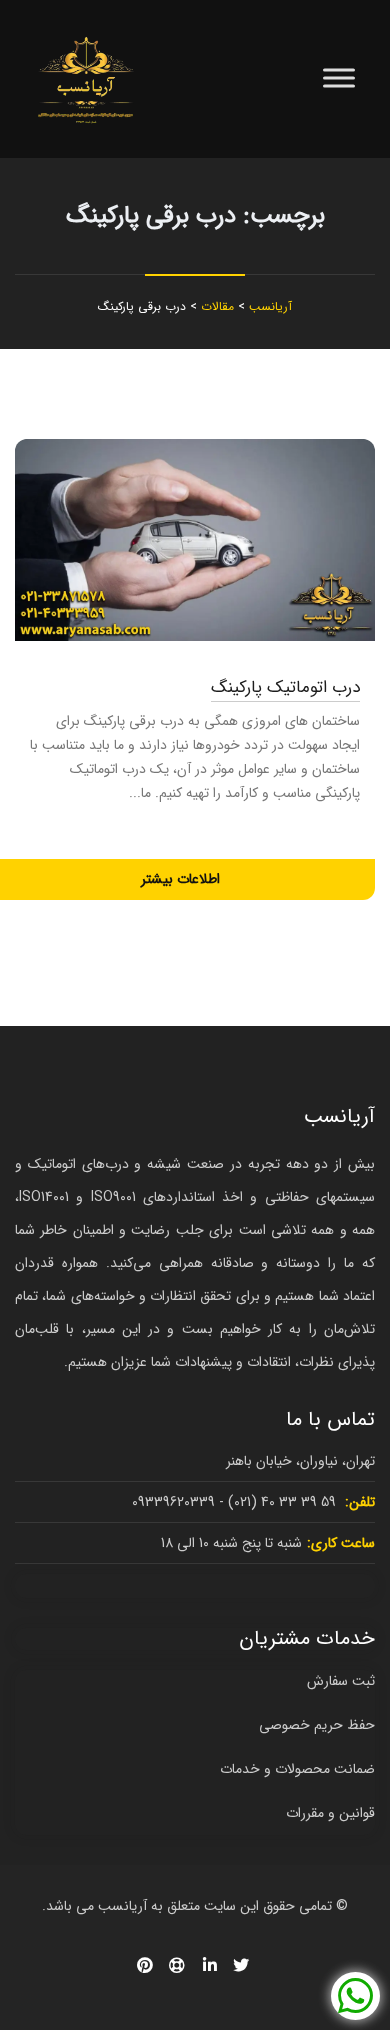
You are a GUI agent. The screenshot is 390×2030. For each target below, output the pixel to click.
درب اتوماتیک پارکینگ (285, 687)
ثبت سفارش (341, 1681)
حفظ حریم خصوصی (317, 1725)
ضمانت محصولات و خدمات (297, 1769)
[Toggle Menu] (339, 78)
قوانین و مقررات (330, 1813)
